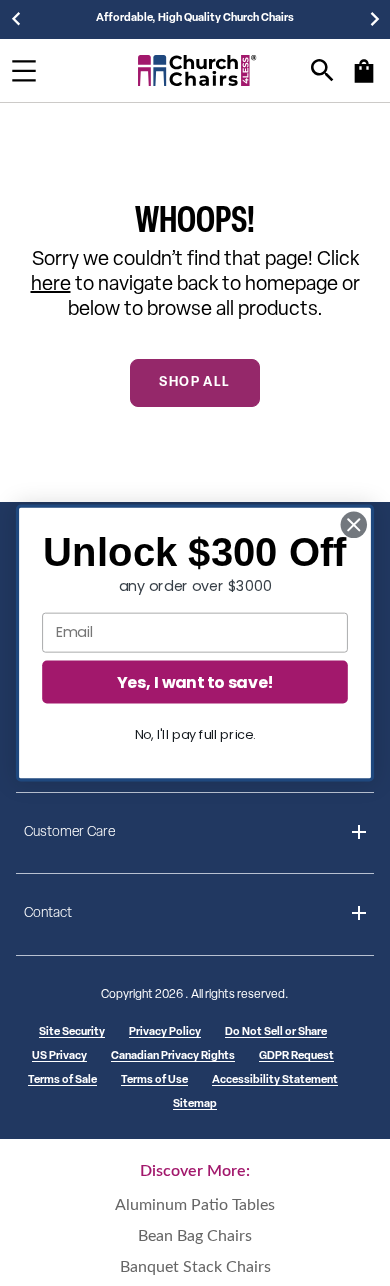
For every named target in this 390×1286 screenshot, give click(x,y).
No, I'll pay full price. (195, 734)
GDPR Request (296, 1056)
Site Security (72, 1032)
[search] (322, 70)
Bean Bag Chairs (195, 1236)
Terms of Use (154, 1080)
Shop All (194, 382)
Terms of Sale (62, 1080)
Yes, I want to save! (195, 681)
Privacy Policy (165, 1032)
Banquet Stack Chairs (195, 1267)
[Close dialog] (354, 525)
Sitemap (195, 1104)
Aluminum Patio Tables (195, 1205)
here (51, 285)
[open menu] (24, 71)
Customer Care (69, 832)
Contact (48, 913)
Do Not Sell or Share (276, 1032)
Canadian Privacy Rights (173, 1056)
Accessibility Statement (275, 1080)
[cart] (364, 81)
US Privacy (59, 1056)
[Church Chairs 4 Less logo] (197, 70)
